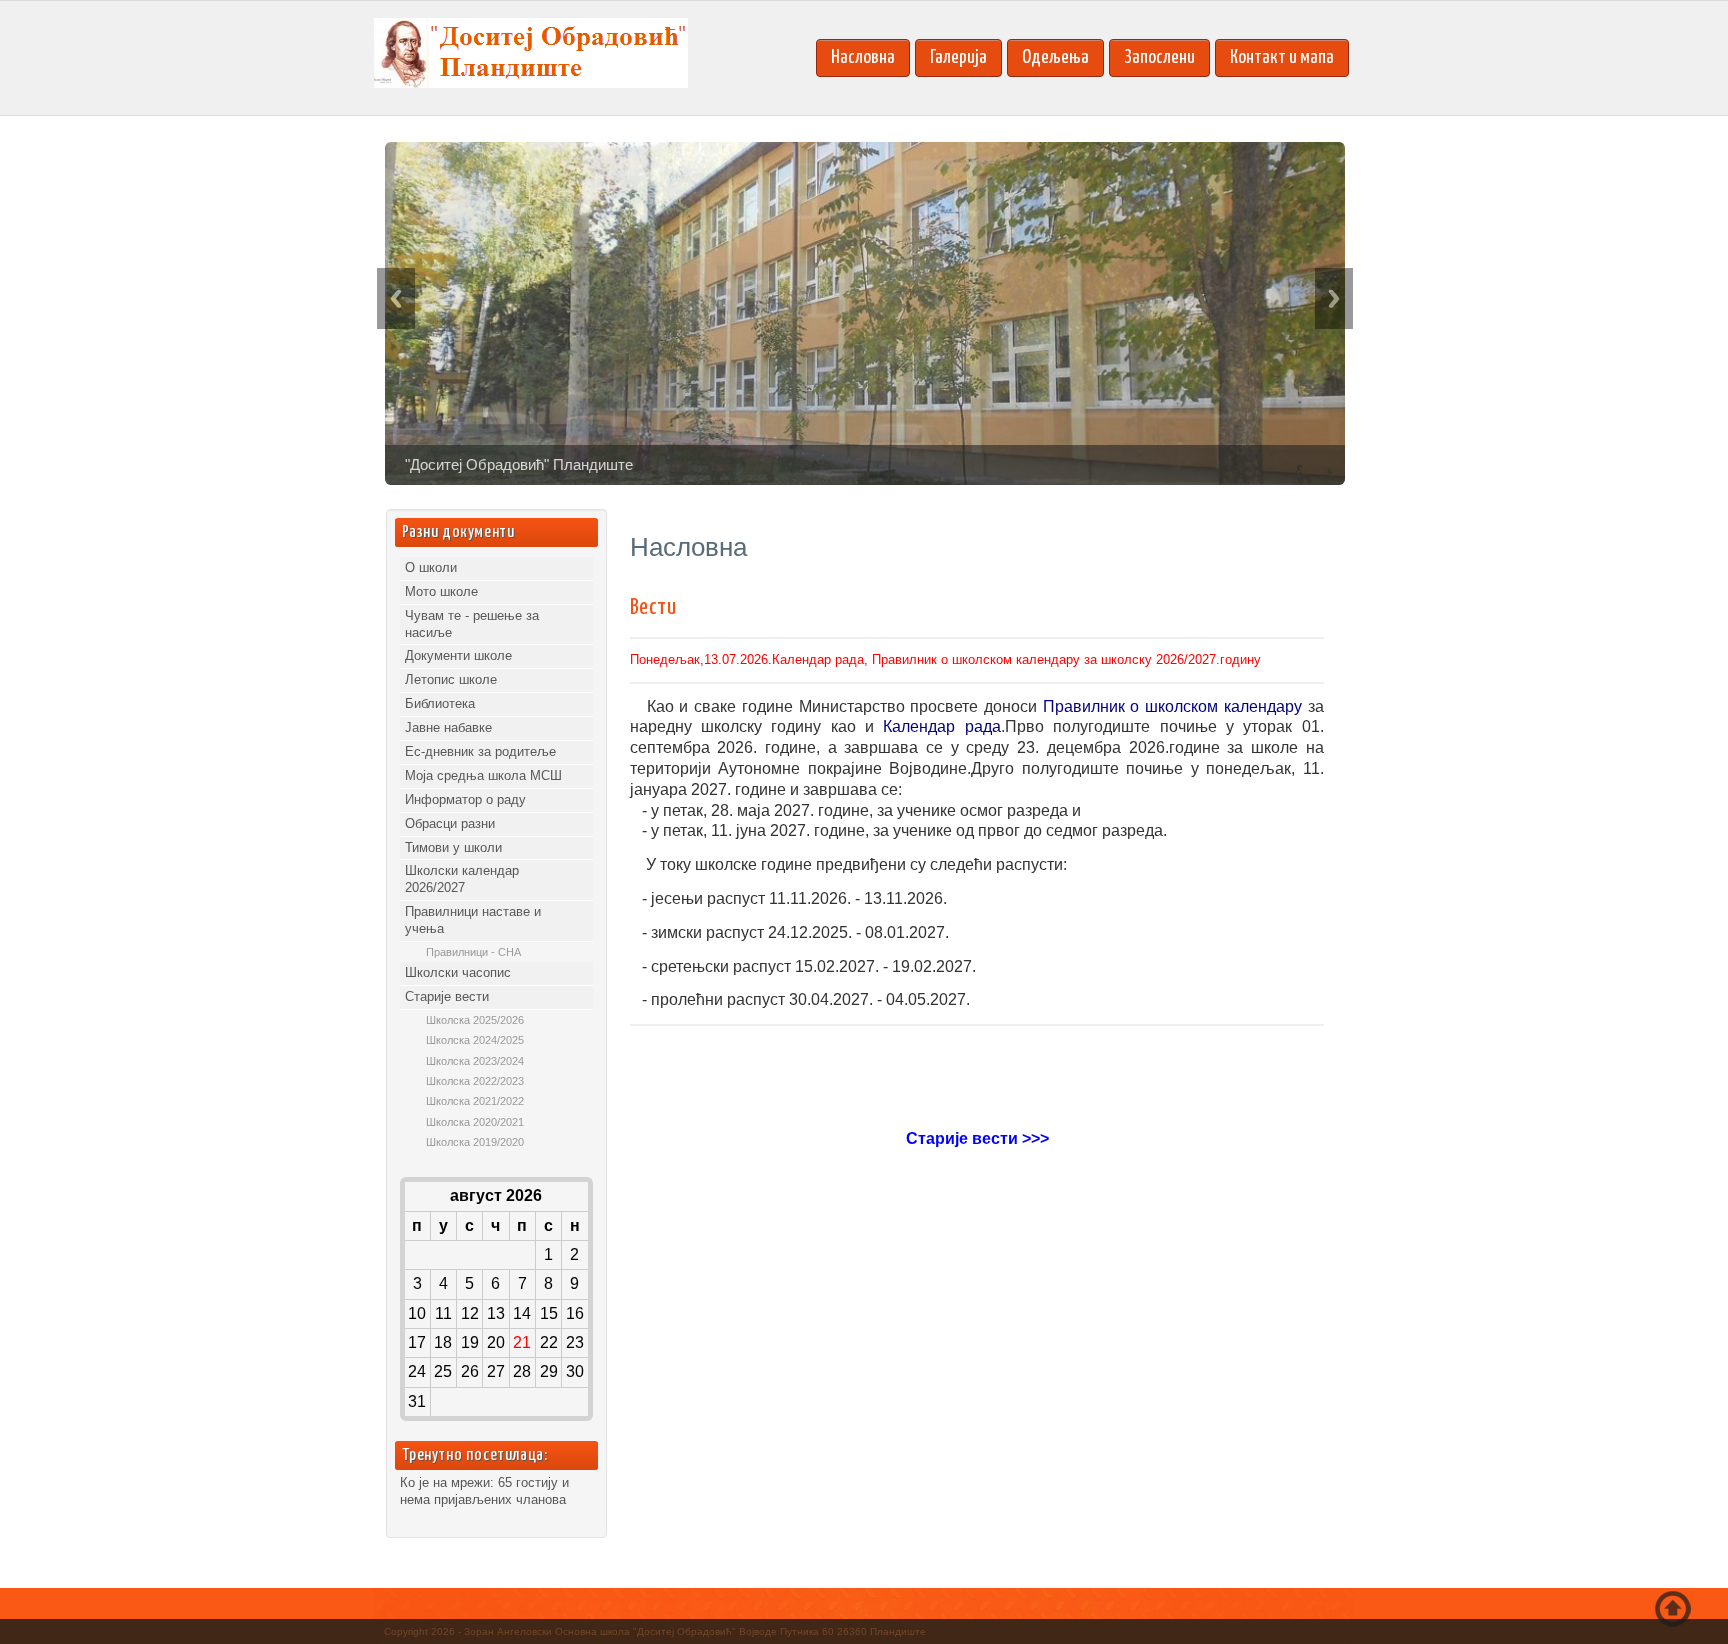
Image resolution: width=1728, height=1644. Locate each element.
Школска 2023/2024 (475, 1061)
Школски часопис (458, 972)
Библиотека (440, 703)
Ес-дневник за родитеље (480, 751)
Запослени (1159, 57)
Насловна (863, 57)
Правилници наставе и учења (473, 920)
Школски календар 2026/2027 (462, 879)
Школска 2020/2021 (475, 1122)
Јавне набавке (448, 727)
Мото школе (441, 591)
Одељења (1055, 57)
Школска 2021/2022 (475, 1101)
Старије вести (447, 996)
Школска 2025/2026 (475, 1020)
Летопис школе (451, 679)
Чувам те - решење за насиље (472, 624)
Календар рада (941, 726)
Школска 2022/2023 (475, 1081)
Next (1334, 298)
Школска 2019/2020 (475, 1142)
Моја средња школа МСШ (483, 775)
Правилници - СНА (473, 952)
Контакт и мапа (1282, 57)
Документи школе (458, 655)
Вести (653, 607)
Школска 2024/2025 (475, 1040)
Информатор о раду (465, 799)
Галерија (958, 57)
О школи (431, 567)
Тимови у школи (453, 847)
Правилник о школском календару (1172, 706)
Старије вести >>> (977, 1138)
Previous (396, 298)
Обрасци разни (450, 823)
